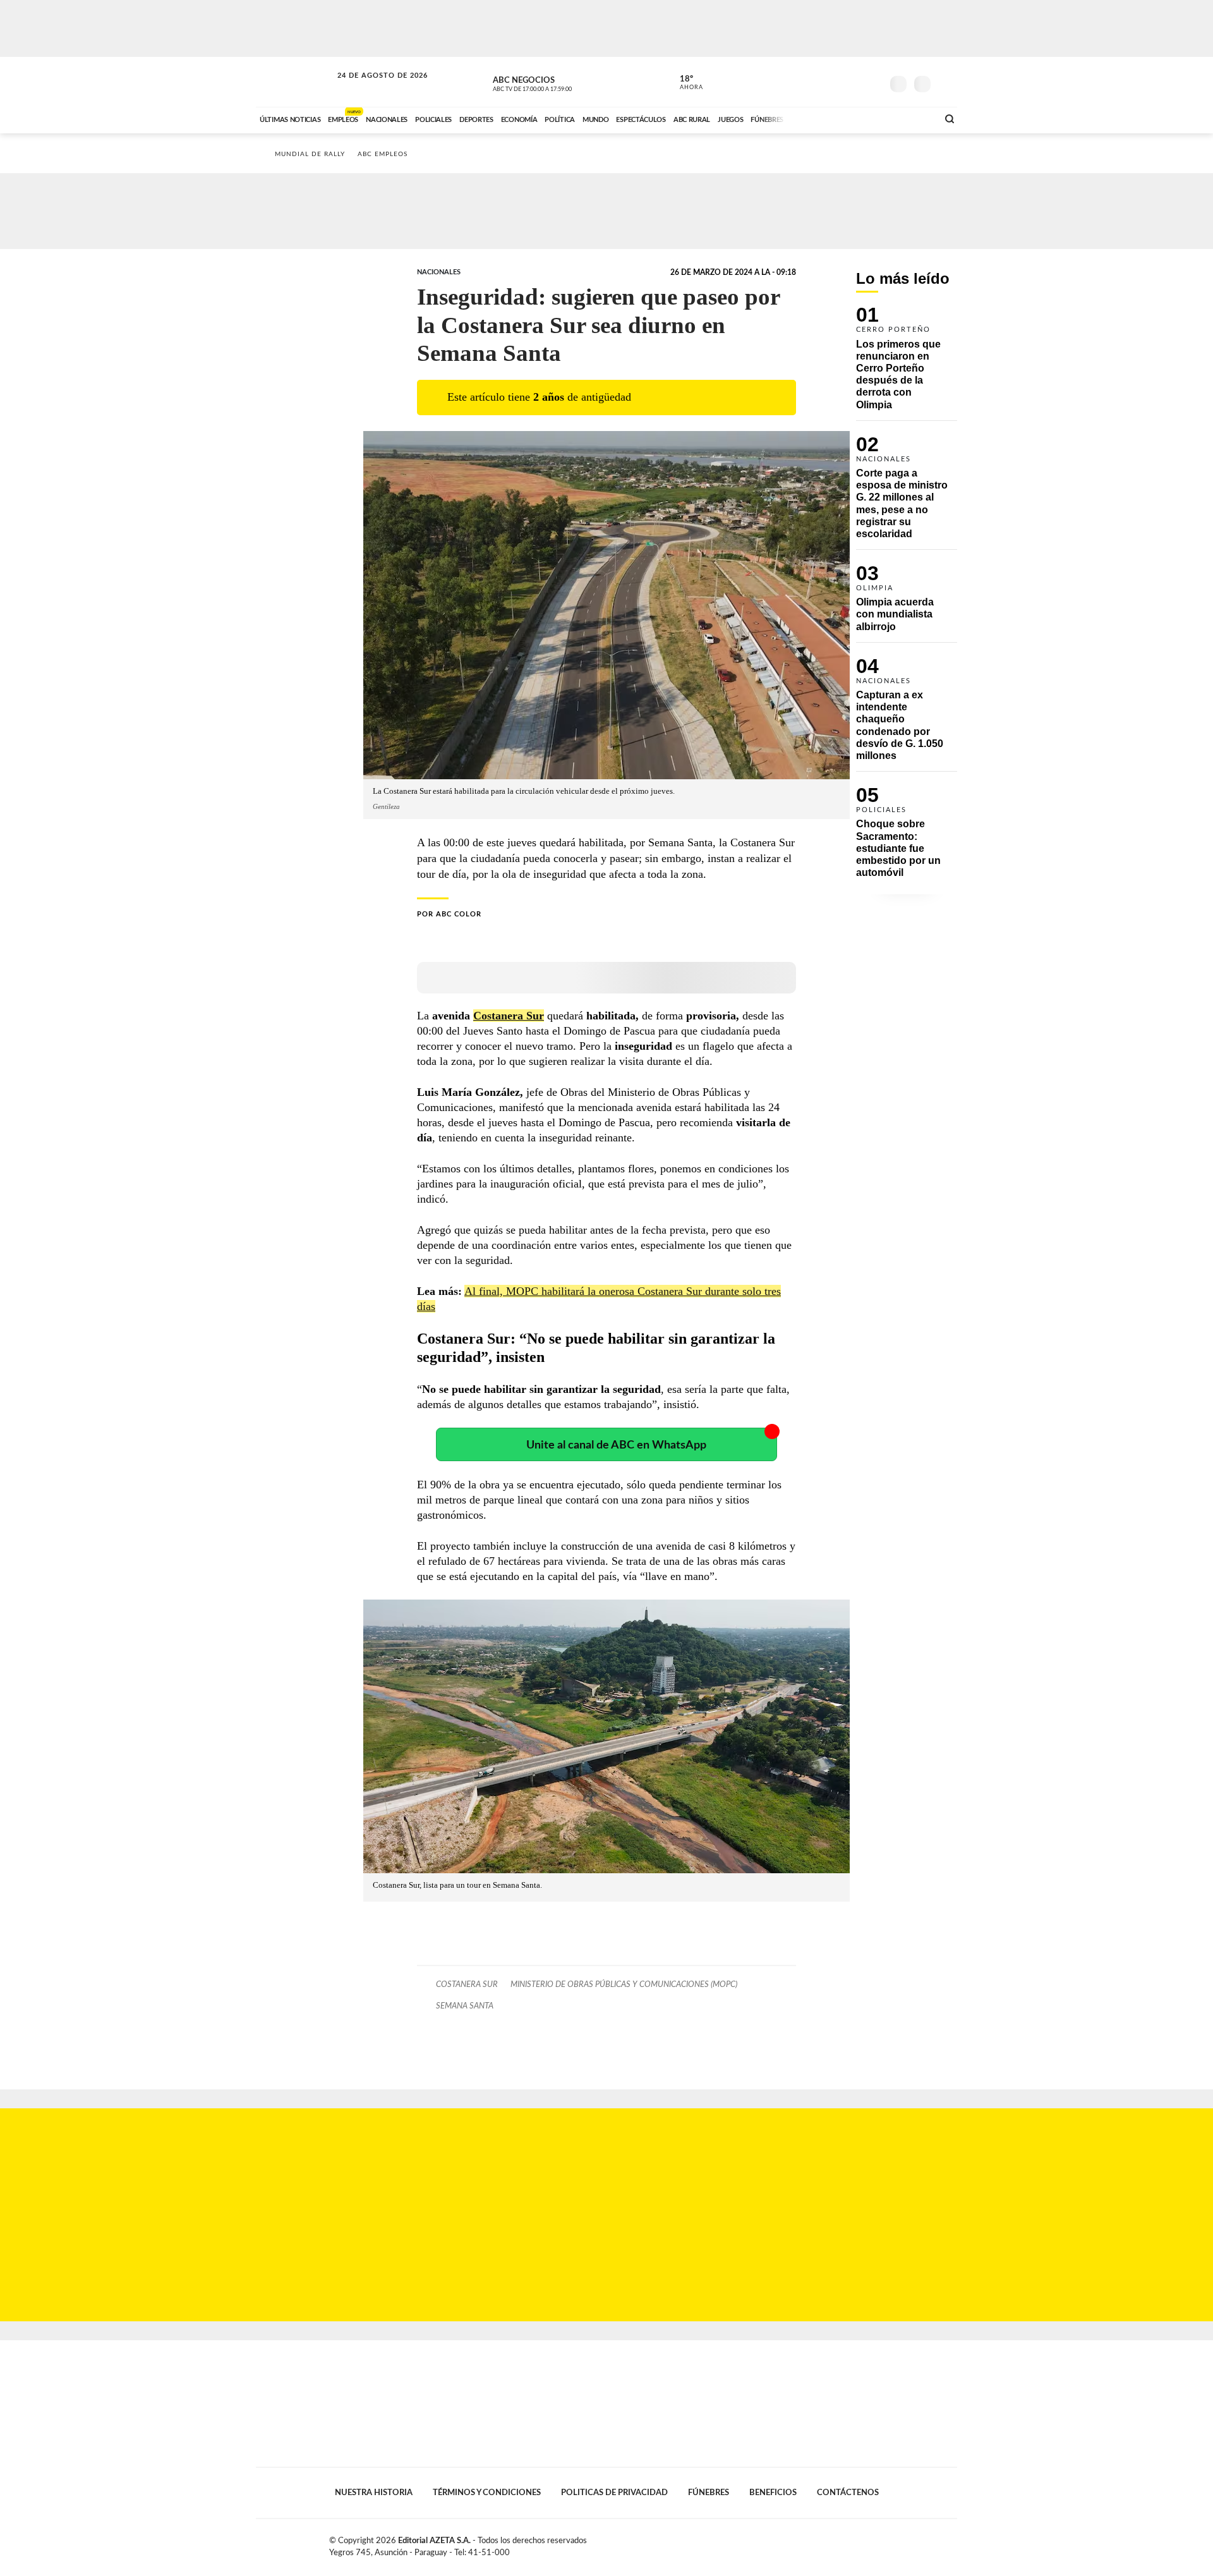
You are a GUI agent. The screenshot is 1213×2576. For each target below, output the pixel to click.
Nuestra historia (374, 2493)
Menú (946, 82)
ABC (295, 82)
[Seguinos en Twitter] (835, 82)
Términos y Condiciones (487, 2493)
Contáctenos (848, 2493)
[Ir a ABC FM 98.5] (912, 118)
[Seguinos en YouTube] (854, 82)
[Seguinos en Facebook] (816, 82)
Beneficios (773, 2493)
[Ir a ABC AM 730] (861, 118)
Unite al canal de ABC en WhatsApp (616, 1445)
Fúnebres (709, 2493)
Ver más (907, 363)
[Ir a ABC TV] (826, 118)
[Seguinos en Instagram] (872, 82)
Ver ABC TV (556, 82)
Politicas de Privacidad (614, 2493)
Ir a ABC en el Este (371, 88)
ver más (684, 83)
